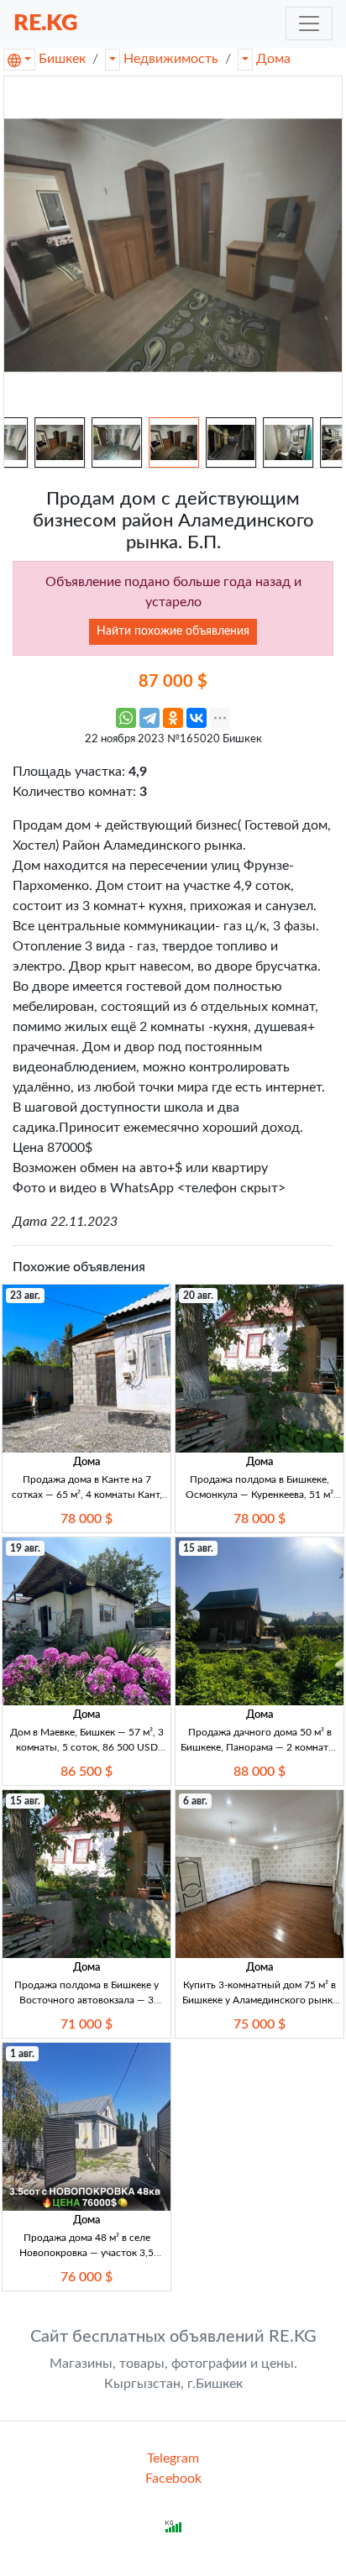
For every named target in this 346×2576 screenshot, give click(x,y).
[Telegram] (149, 718)
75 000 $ (259, 2024)
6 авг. (195, 1801)
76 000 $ (86, 2277)
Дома (273, 59)
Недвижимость (171, 59)
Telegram (173, 2458)
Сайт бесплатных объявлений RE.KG (173, 2337)
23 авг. (25, 1296)
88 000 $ (259, 1772)
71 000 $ (86, 2024)
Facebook (173, 2479)
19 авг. (25, 1548)
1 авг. (22, 2054)
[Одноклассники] (173, 718)
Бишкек (62, 59)
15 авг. (198, 1548)
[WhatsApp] (126, 718)
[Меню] (309, 24)
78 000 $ (86, 1519)
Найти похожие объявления (173, 631)
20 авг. (198, 1296)
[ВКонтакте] (197, 718)
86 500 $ (86, 1772)
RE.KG (46, 23)
